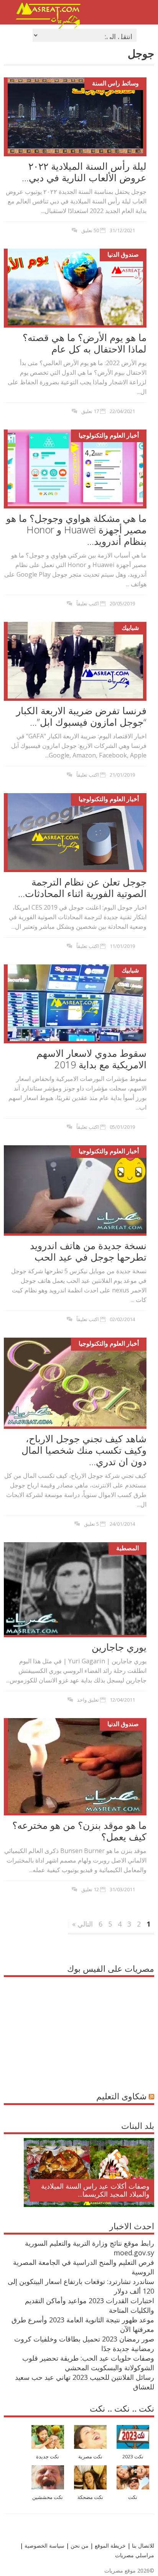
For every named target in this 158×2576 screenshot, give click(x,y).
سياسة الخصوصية (44, 2546)
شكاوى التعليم (121, 2096)
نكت (133, 2497)
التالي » (82, 1924)
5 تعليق (91, 1524)
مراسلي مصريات (135, 2555)
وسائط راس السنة (115, 83)
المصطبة (128, 1548)
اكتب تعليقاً (88, 603)
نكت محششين (48, 2497)
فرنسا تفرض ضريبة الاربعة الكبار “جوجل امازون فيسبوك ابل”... (81, 716)
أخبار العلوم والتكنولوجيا (109, 435)
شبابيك (130, 628)
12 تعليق (90, 1889)
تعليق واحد (88, 1700)
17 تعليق (90, 411)
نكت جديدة (48, 2457)
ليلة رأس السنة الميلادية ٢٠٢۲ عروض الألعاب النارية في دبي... (84, 172)
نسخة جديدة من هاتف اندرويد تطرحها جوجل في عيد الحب (88, 1251)
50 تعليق (90, 230)
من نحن (79, 2546)
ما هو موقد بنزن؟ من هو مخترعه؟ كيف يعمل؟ (79, 1831)
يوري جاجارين (119, 1647)
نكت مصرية (90, 2457)
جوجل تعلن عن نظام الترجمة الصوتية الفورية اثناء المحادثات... (82, 887)
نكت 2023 (133, 2457)
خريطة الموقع (109, 2546)
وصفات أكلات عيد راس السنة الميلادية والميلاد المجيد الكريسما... (95, 2190)
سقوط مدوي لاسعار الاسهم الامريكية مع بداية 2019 (91, 1059)
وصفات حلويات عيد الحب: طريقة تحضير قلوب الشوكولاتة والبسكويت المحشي (88, 2363)
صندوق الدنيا (123, 254)
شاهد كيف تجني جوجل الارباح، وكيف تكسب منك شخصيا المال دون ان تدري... (84, 1450)
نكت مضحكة (90, 2497)
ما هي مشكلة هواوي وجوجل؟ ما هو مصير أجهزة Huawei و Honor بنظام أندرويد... (76, 530)
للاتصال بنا (143, 2546)
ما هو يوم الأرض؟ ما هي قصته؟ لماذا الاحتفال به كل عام (85, 343)
